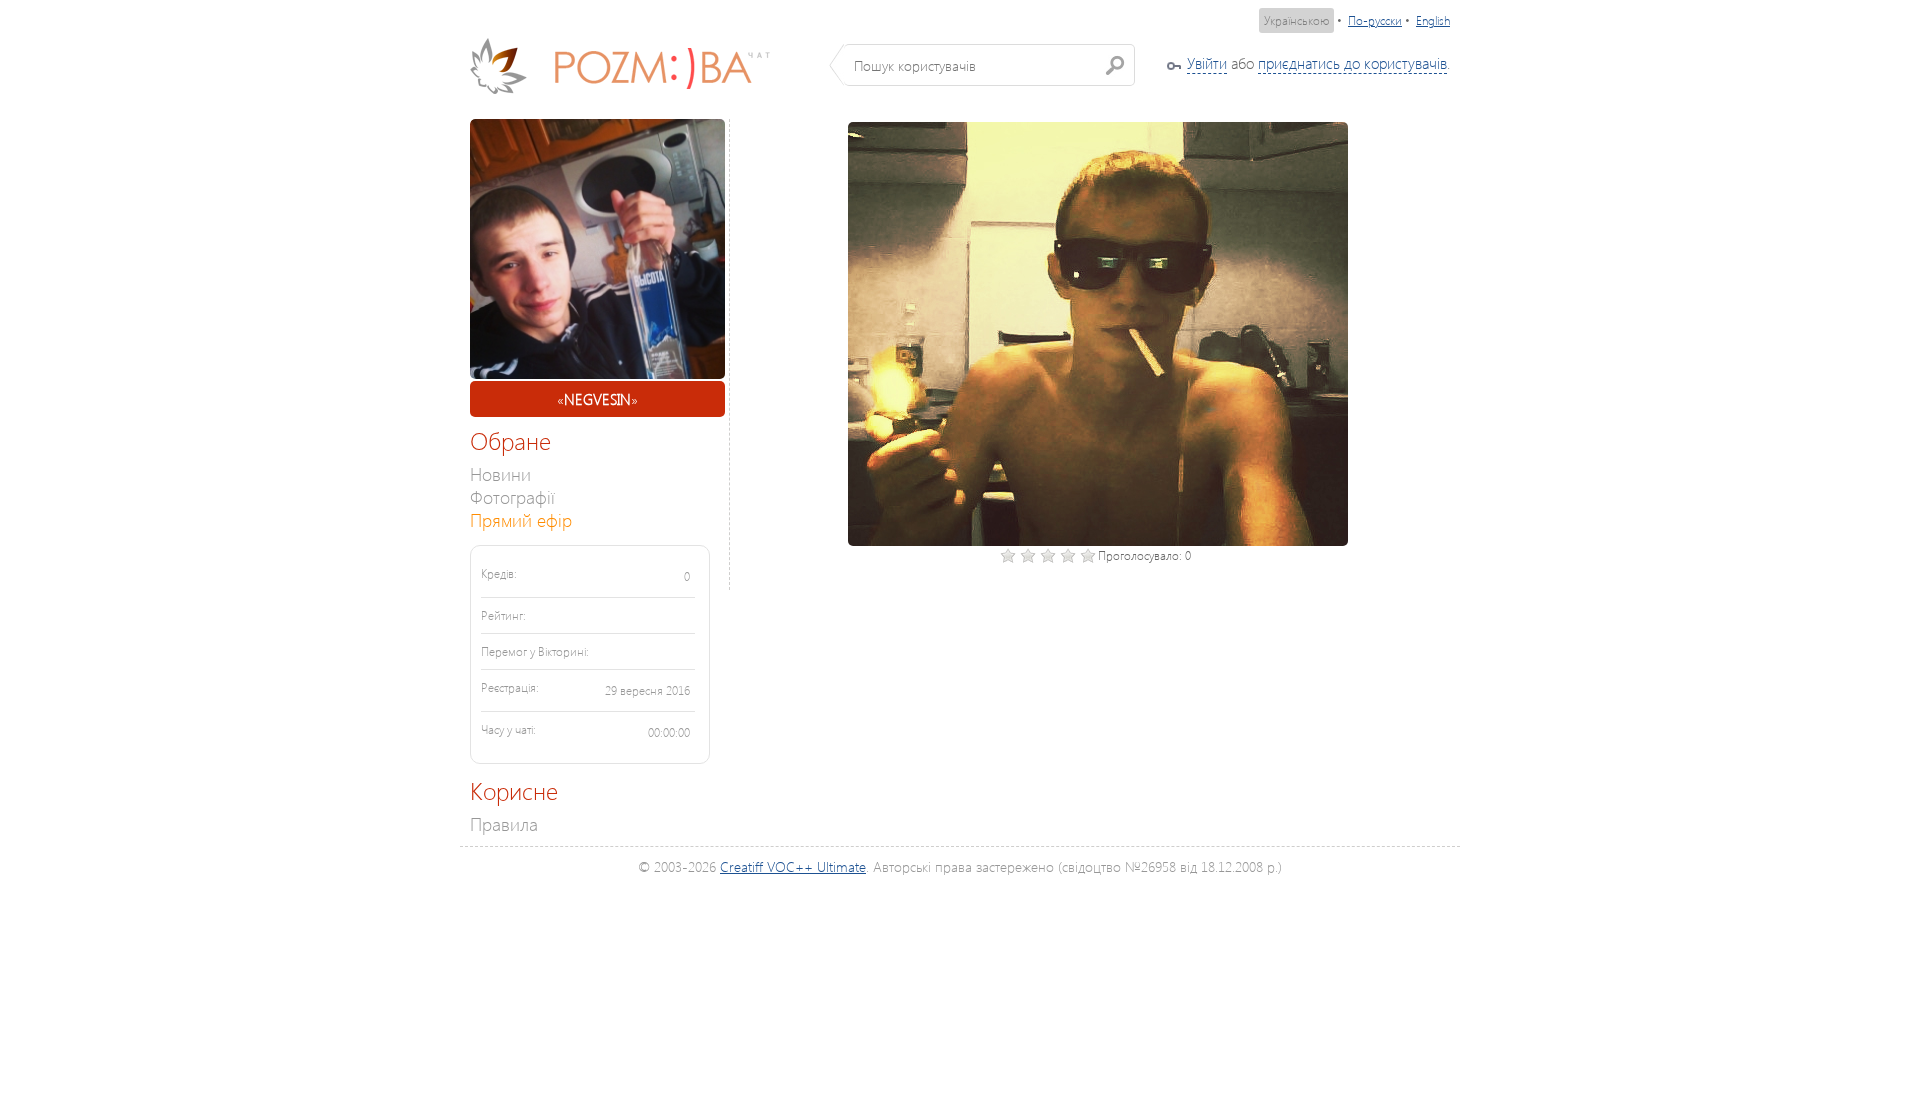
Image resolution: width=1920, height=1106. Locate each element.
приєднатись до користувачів (1352, 63)
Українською (1296, 20)
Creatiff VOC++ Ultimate (793, 866)
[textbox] (989, 65)
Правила (504, 823)
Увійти (1207, 63)
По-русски (1375, 20)
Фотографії (512, 496)
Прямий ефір (521, 519)
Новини (500, 473)
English (1433, 20)
